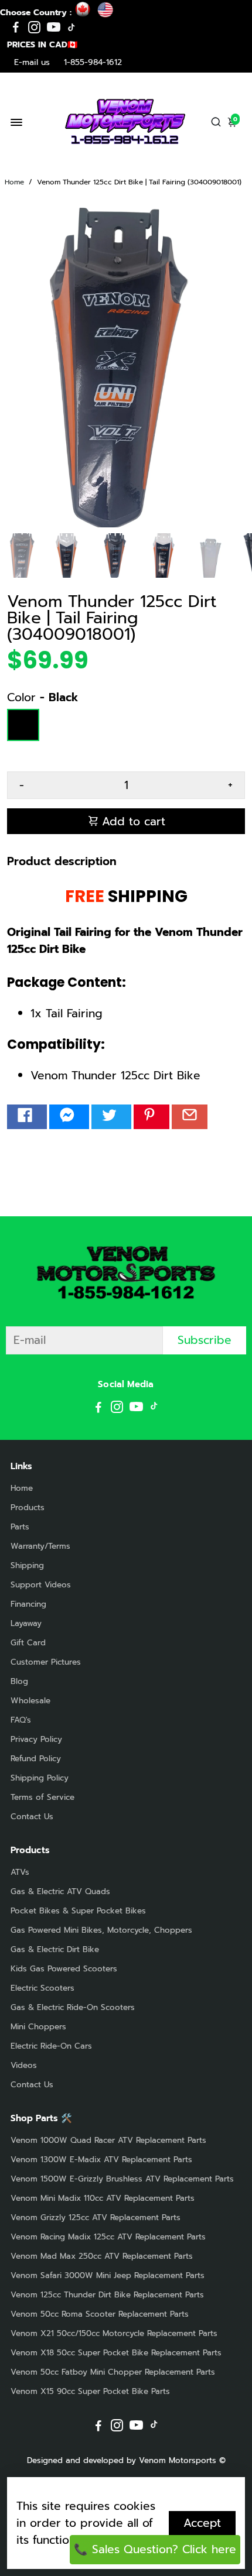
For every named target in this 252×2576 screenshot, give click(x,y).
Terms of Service (42, 1797)
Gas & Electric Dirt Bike (55, 1949)
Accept (202, 2523)
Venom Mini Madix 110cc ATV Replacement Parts (103, 2198)
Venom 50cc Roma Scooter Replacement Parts (100, 2314)
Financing (28, 1604)
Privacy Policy (36, 1739)
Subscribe (205, 1340)
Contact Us (32, 1817)
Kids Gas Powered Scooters (64, 1969)
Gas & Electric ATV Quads (60, 1891)
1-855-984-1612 (93, 62)
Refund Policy (36, 1759)
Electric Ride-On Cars (51, 2046)
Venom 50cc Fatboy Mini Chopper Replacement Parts (113, 2372)
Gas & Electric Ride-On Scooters (73, 2007)
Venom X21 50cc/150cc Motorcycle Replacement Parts (114, 2333)
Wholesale (30, 1701)
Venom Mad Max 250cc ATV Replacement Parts (102, 2256)
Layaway (26, 1623)
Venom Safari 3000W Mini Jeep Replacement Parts (108, 2275)
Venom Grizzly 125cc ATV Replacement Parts (96, 2217)
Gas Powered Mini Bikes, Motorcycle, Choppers (101, 1930)
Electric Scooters (42, 1988)
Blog (19, 1681)
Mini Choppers (38, 2027)
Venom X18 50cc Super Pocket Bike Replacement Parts (116, 2353)
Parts (20, 1527)
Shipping (27, 1565)
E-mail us (32, 62)
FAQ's (21, 1720)
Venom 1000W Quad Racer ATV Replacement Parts (108, 2140)
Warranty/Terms (40, 1546)
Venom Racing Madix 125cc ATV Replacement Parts (108, 2237)
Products (28, 1507)
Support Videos (41, 1585)
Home (14, 182)
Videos (24, 2065)
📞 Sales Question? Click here (155, 2549)
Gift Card (28, 1643)
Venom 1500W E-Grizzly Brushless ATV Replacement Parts (122, 2179)
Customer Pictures (46, 1662)
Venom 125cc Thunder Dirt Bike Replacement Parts (107, 2295)
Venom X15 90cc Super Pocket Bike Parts (90, 2391)
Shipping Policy (40, 1778)
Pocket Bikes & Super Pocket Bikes (78, 1911)
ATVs (20, 1872)
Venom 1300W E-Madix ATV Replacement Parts (101, 2160)
